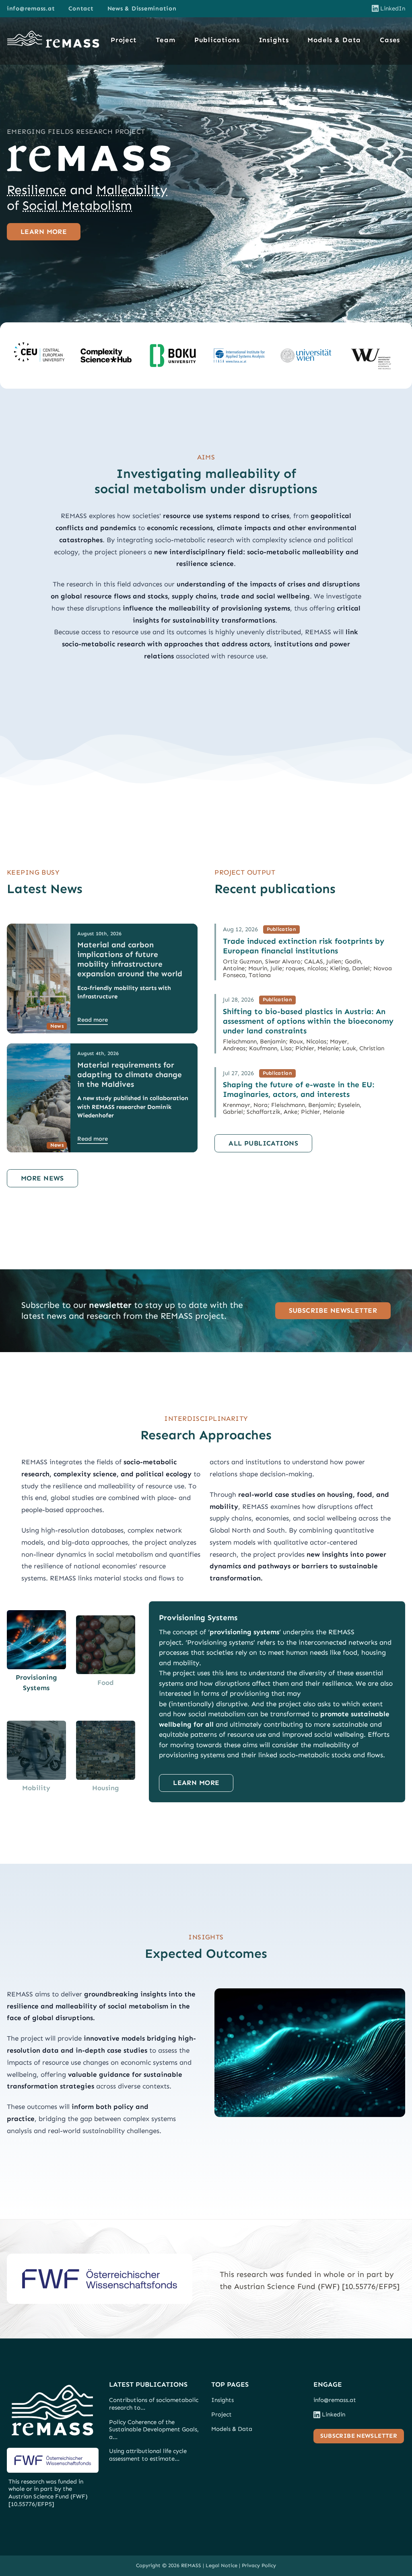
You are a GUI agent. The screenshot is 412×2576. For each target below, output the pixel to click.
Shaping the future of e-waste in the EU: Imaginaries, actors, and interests (299, 1089)
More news (42, 1178)
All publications (263, 1143)
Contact (81, 8)
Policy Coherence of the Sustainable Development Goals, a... (154, 2429)
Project (124, 40)
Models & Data (334, 40)
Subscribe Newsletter (333, 1310)
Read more (93, 1020)
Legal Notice (221, 2565)
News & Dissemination (142, 8)
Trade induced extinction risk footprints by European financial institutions (304, 946)
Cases (390, 40)
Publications (217, 40)
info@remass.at (31, 8)
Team (166, 40)
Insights (274, 40)
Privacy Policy (259, 2565)
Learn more (44, 232)
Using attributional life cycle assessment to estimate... (148, 2455)
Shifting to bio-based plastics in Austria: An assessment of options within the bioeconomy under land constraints (308, 1021)
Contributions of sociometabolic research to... (154, 2404)
